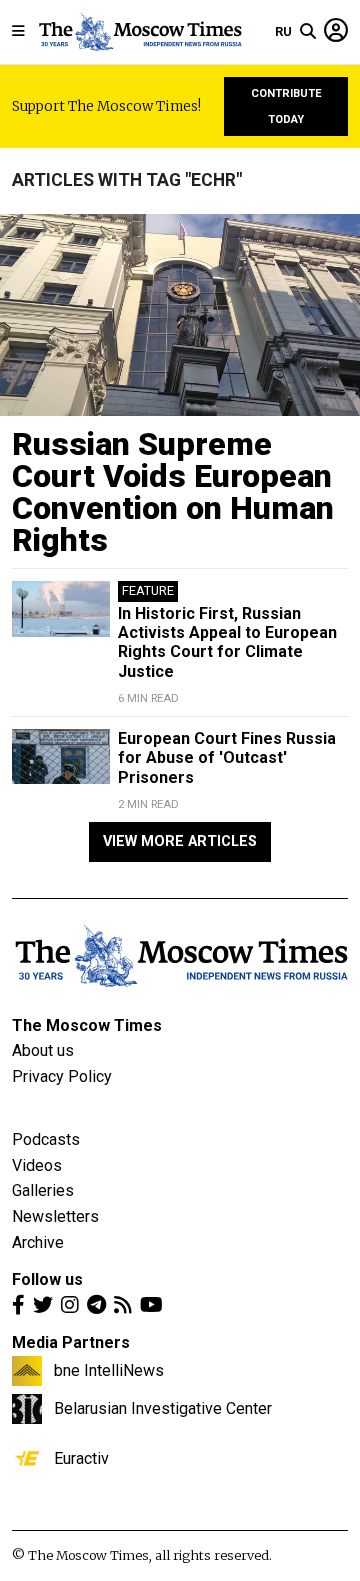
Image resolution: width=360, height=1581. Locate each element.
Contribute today (286, 106)
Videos (37, 1165)
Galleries (43, 1190)
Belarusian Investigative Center (163, 1408)
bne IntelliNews (109, 1370)
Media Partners (71, 1342)
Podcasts (46, 1139)
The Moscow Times (87, 1025)
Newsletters (55, 1216)
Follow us (47, 1279)
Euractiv (81, 1458)
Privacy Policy (62, 1076)
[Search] (308, 32)
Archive (38, 1242)
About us (43, 1050)
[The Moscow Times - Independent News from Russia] (139, 32)
